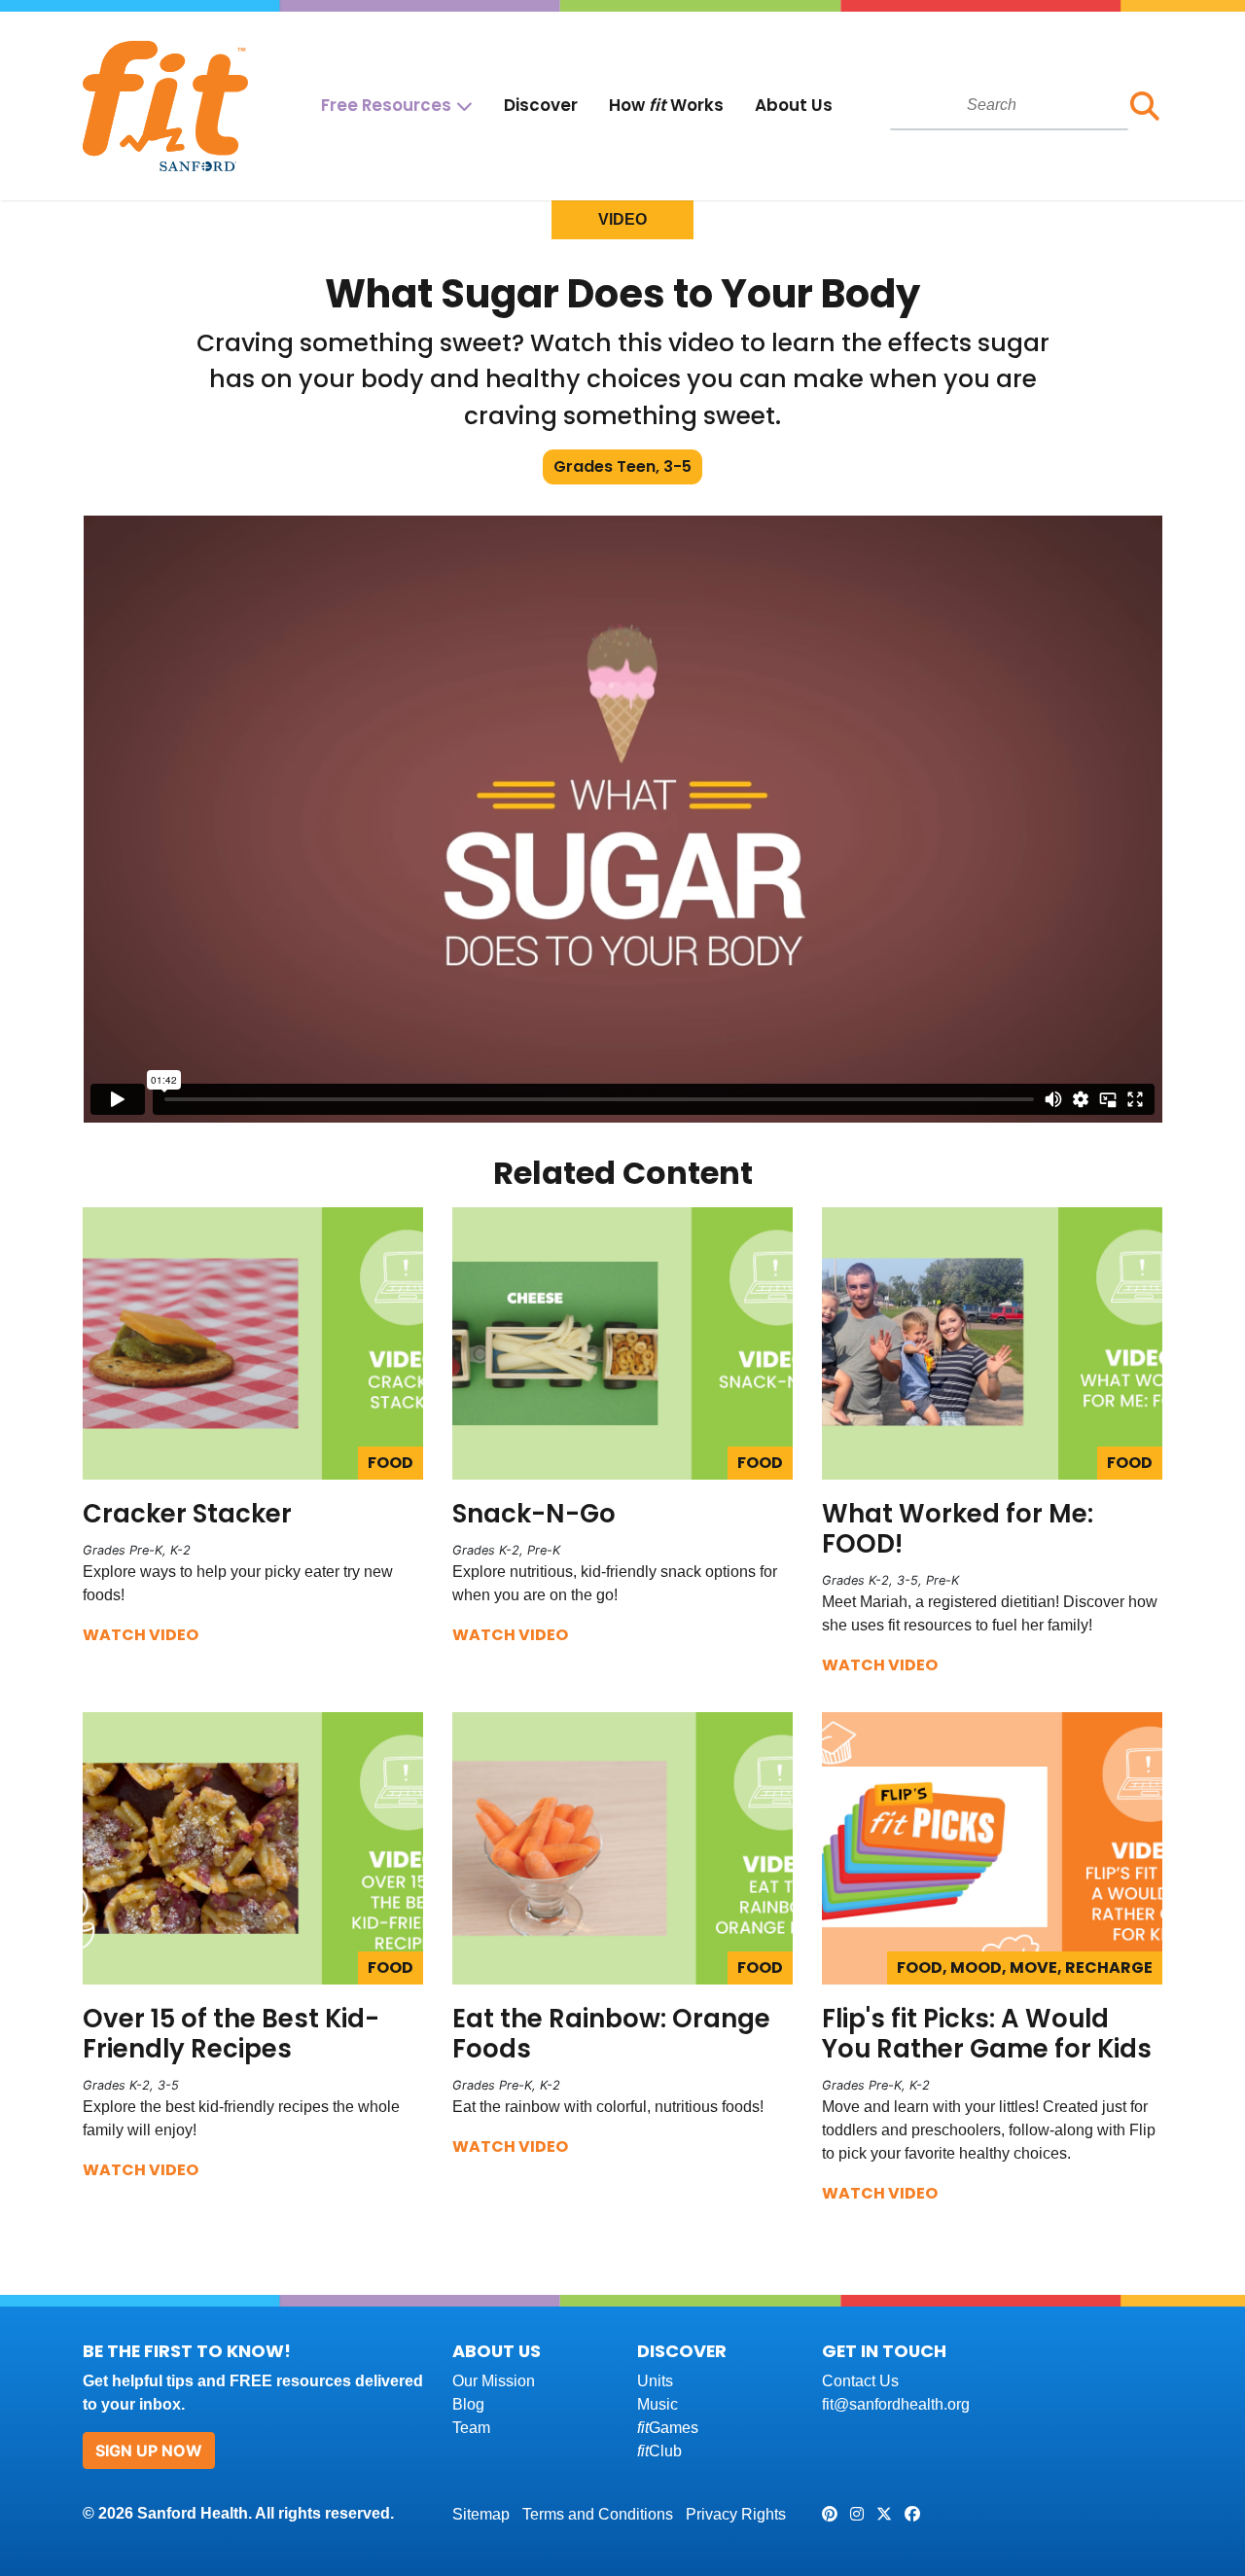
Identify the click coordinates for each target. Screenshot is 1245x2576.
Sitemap (481, 2514)
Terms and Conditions (598, 2514)
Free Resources (386, 105)
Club (659, 2451)
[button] (1145, 106)
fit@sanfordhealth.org (896, 2404)
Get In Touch (884, 2351)
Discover (541, 105)
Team (471, 2428)
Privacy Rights (736, 2514)
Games (668, 2428)
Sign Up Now (149, 2451)
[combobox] (1009, 105)
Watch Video (141, 1635)
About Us (794, 105)
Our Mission (494, 2381)
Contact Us (860, 2381)
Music (658, 2404)
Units (655, 2381)
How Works (666, 105)
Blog (468, 2404)
